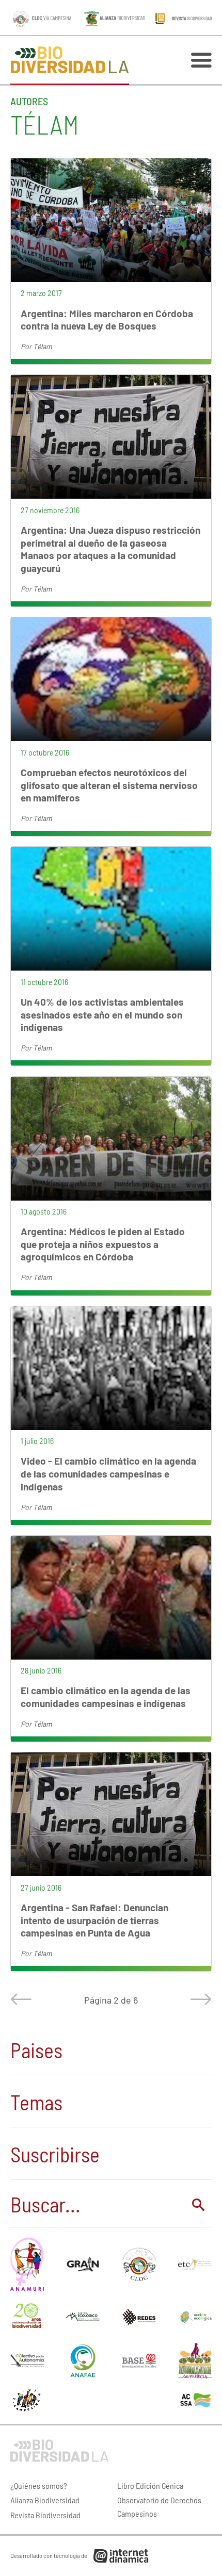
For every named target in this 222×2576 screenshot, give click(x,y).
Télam (43, 346)
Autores (29, 101)
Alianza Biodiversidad (45, 2500)
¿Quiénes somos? (39, 2485)
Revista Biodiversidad (45, 2515)
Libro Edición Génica (150, 2485)
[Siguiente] (199, 1999)
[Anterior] (23, 1999)
